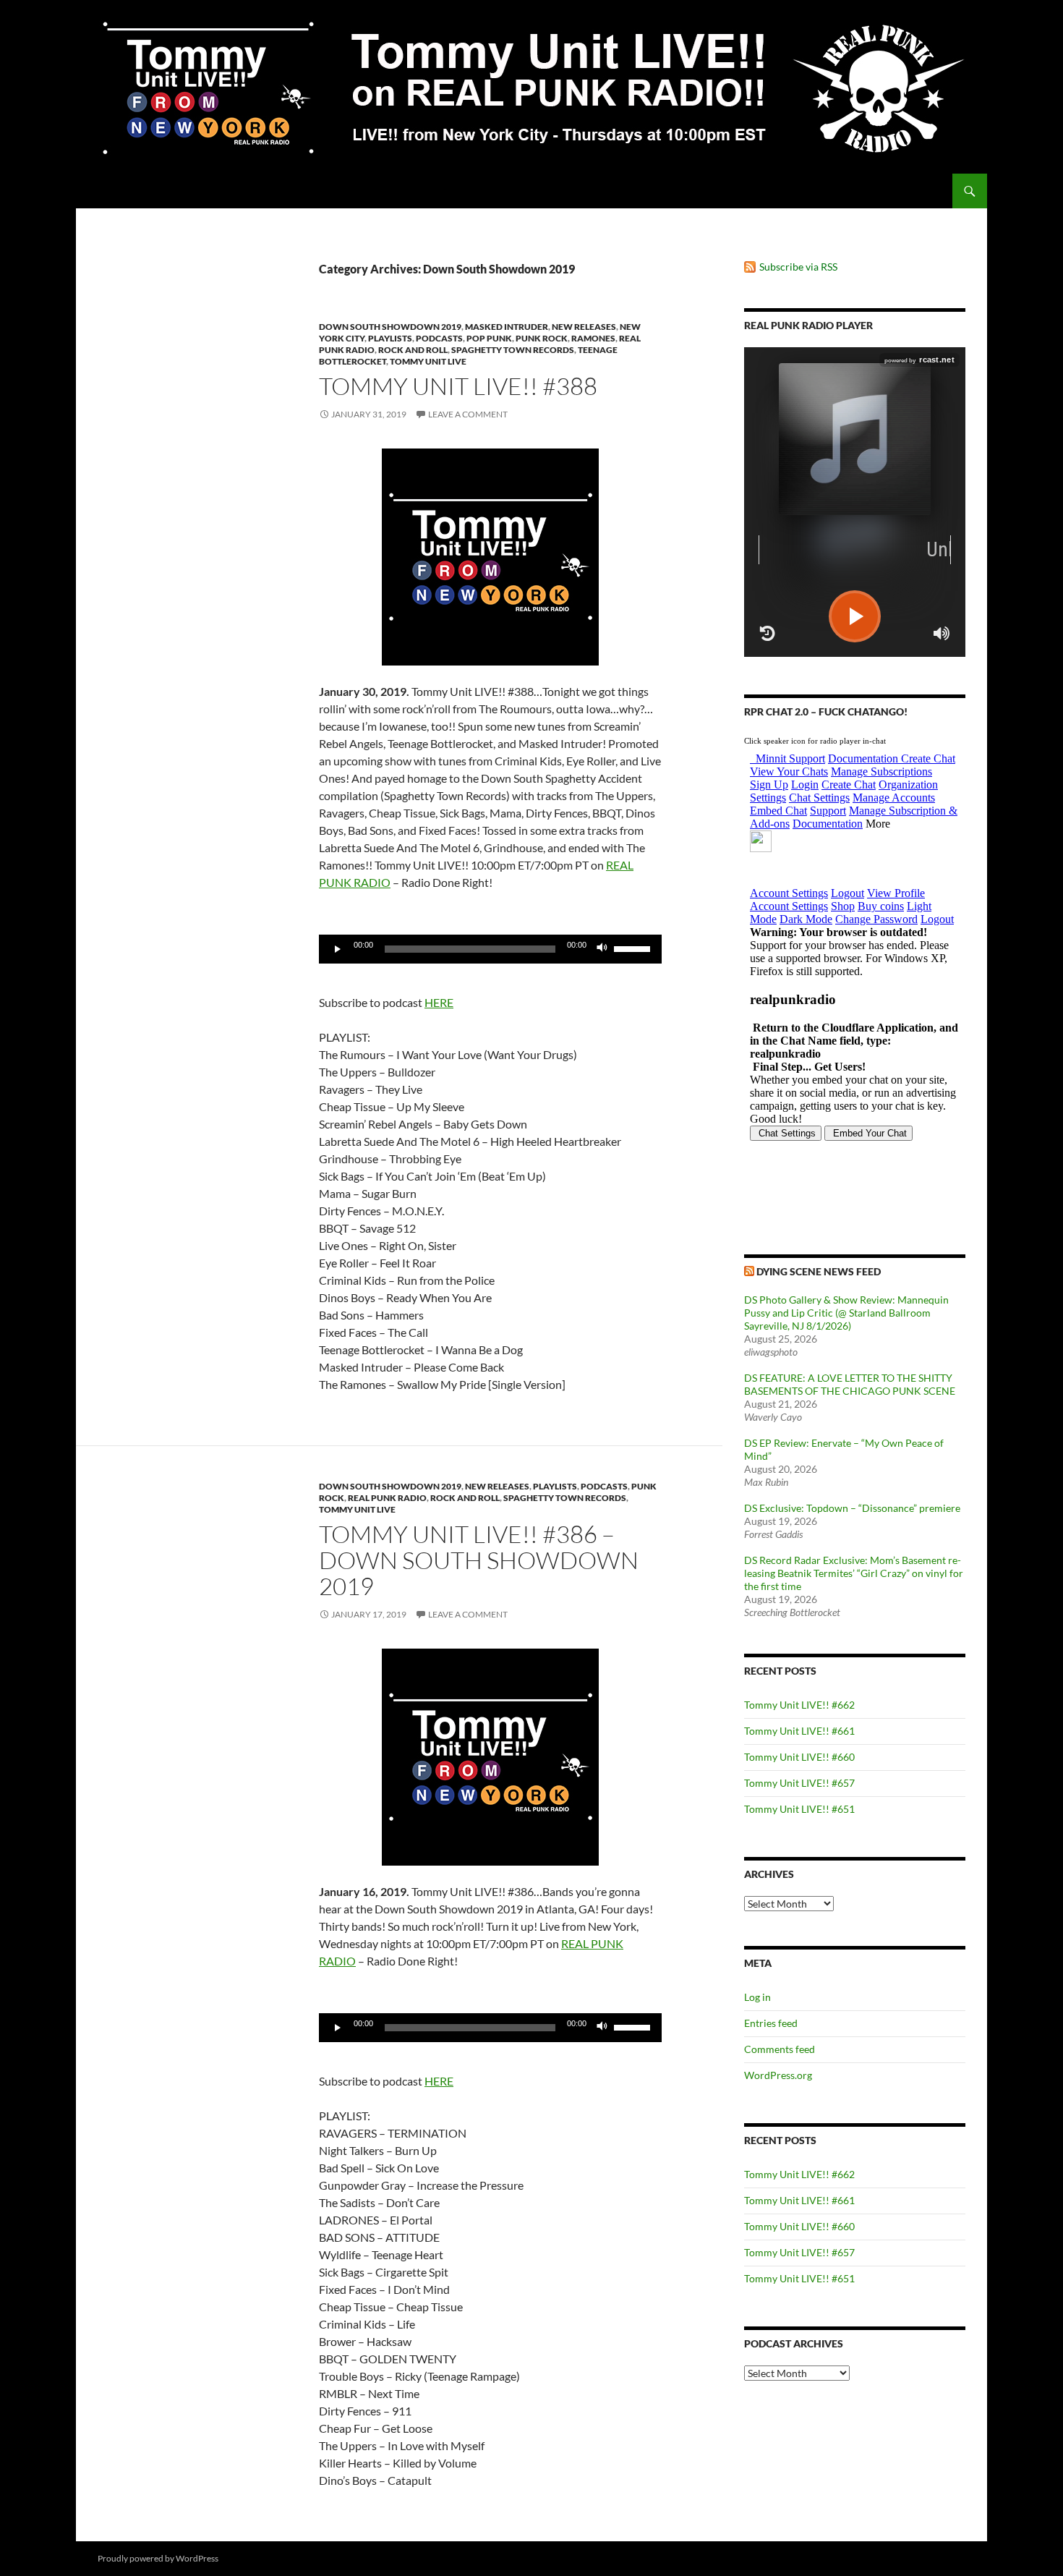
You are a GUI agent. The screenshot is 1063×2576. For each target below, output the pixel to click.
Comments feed (780, 2049)
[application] (490, 949)
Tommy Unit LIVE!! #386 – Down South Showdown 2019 (479, 1560)
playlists (390, 338)
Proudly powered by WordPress (158, 2558)
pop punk (489, 338)
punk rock (542, 338)
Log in (757, 1997)
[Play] (338, 949)
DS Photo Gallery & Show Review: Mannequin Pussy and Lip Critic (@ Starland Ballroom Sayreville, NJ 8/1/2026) (846, 1313)
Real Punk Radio (387, 1498)
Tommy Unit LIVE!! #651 (799, 1809)
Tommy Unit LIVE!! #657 (799, 1783)
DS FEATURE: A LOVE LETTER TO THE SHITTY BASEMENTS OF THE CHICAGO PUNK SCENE (850, 1384)
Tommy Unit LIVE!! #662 (799, 1705)
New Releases (584, 327)
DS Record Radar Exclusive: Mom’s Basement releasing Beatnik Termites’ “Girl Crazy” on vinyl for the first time (854, 1573)
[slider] (634, 948)
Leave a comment (468, 414)
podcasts (439, 338)
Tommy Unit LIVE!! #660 (799, 1757)
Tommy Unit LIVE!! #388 (458, 386)
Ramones (593, 338)
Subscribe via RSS (798, 267)
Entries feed (771, 2023)
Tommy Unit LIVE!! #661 (799, 1731)
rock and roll (413, 350)
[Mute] (602, 949)
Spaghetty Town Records (513, 350)
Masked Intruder (507, 327)
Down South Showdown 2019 (390, 327)
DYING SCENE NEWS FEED (819, 1271)
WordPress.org (778, 2075)
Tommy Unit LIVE (428, 361)
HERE (439, 1002)
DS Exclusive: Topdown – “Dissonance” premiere (852, 1508)
